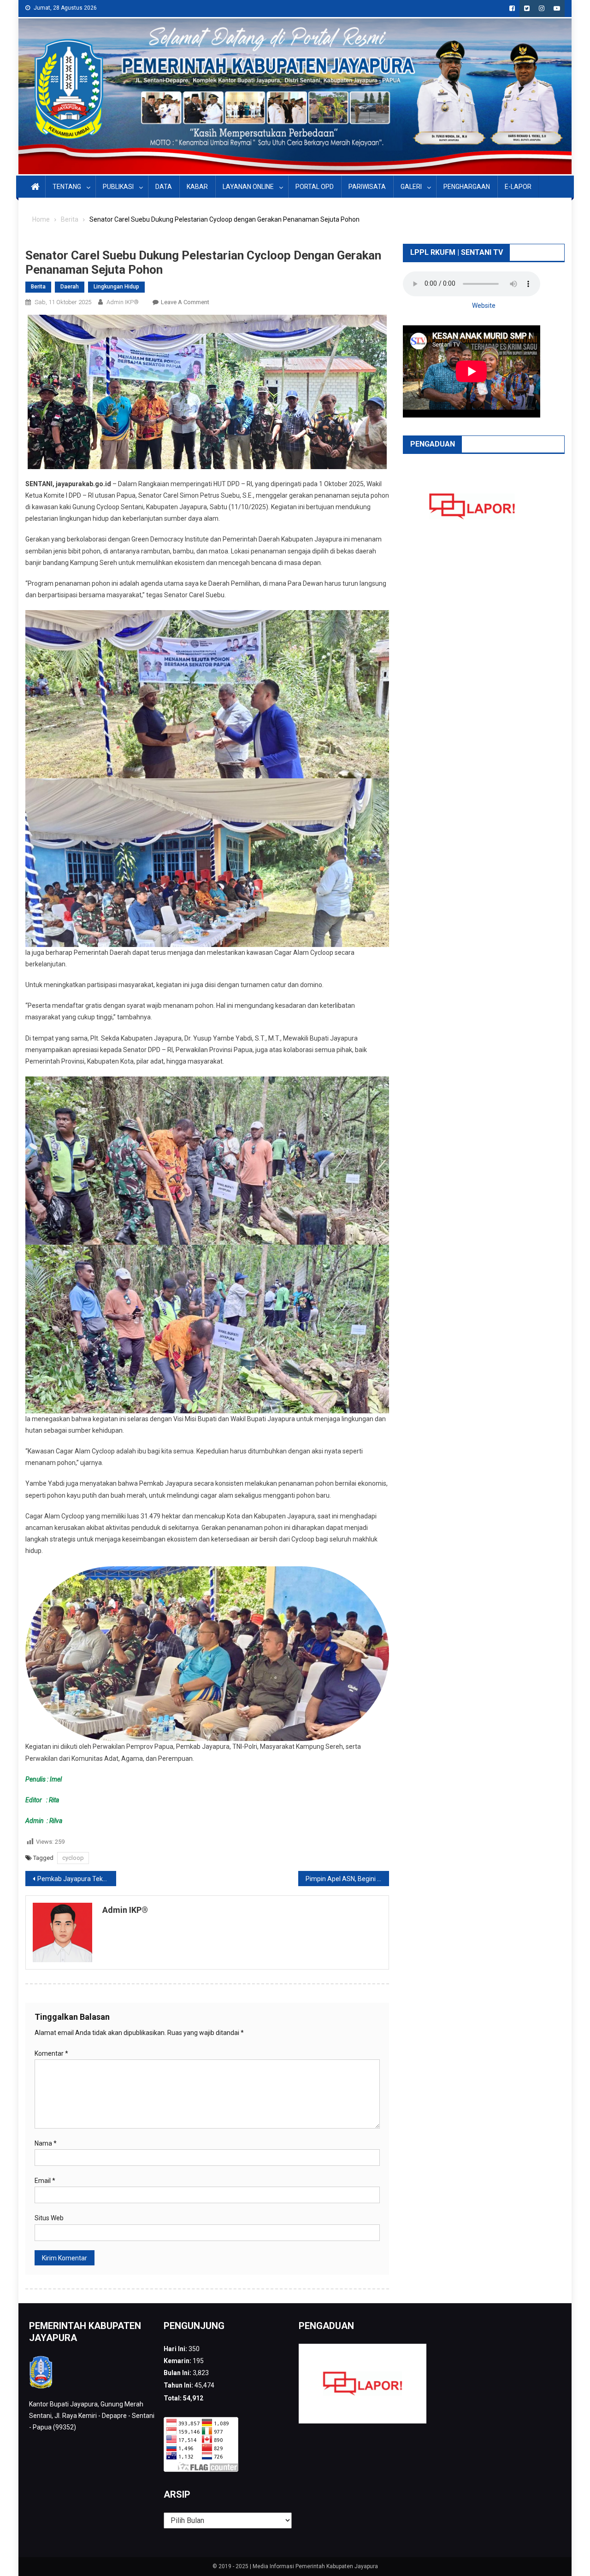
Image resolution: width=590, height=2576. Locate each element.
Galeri (411, 187)
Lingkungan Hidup (116, 287)
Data (164, 187)
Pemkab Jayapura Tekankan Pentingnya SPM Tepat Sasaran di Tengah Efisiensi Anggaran (77, 1879)
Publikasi (118, 187)
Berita (38, 287)
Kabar (197, 187)
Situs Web (49, 2218)
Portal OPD (315, 187)
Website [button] (484, 306)
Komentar (51, 2053)
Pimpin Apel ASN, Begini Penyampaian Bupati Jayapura (347, 1879)
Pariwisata (367, 187)
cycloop (73, 1858)
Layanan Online (248, 187)
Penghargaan (467, 187)
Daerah (70, 287)
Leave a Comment (185, 302)
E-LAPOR (518, 187)
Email (45, 2181)
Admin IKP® (123, 302)
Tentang (67, 187)
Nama (46, 2143)
